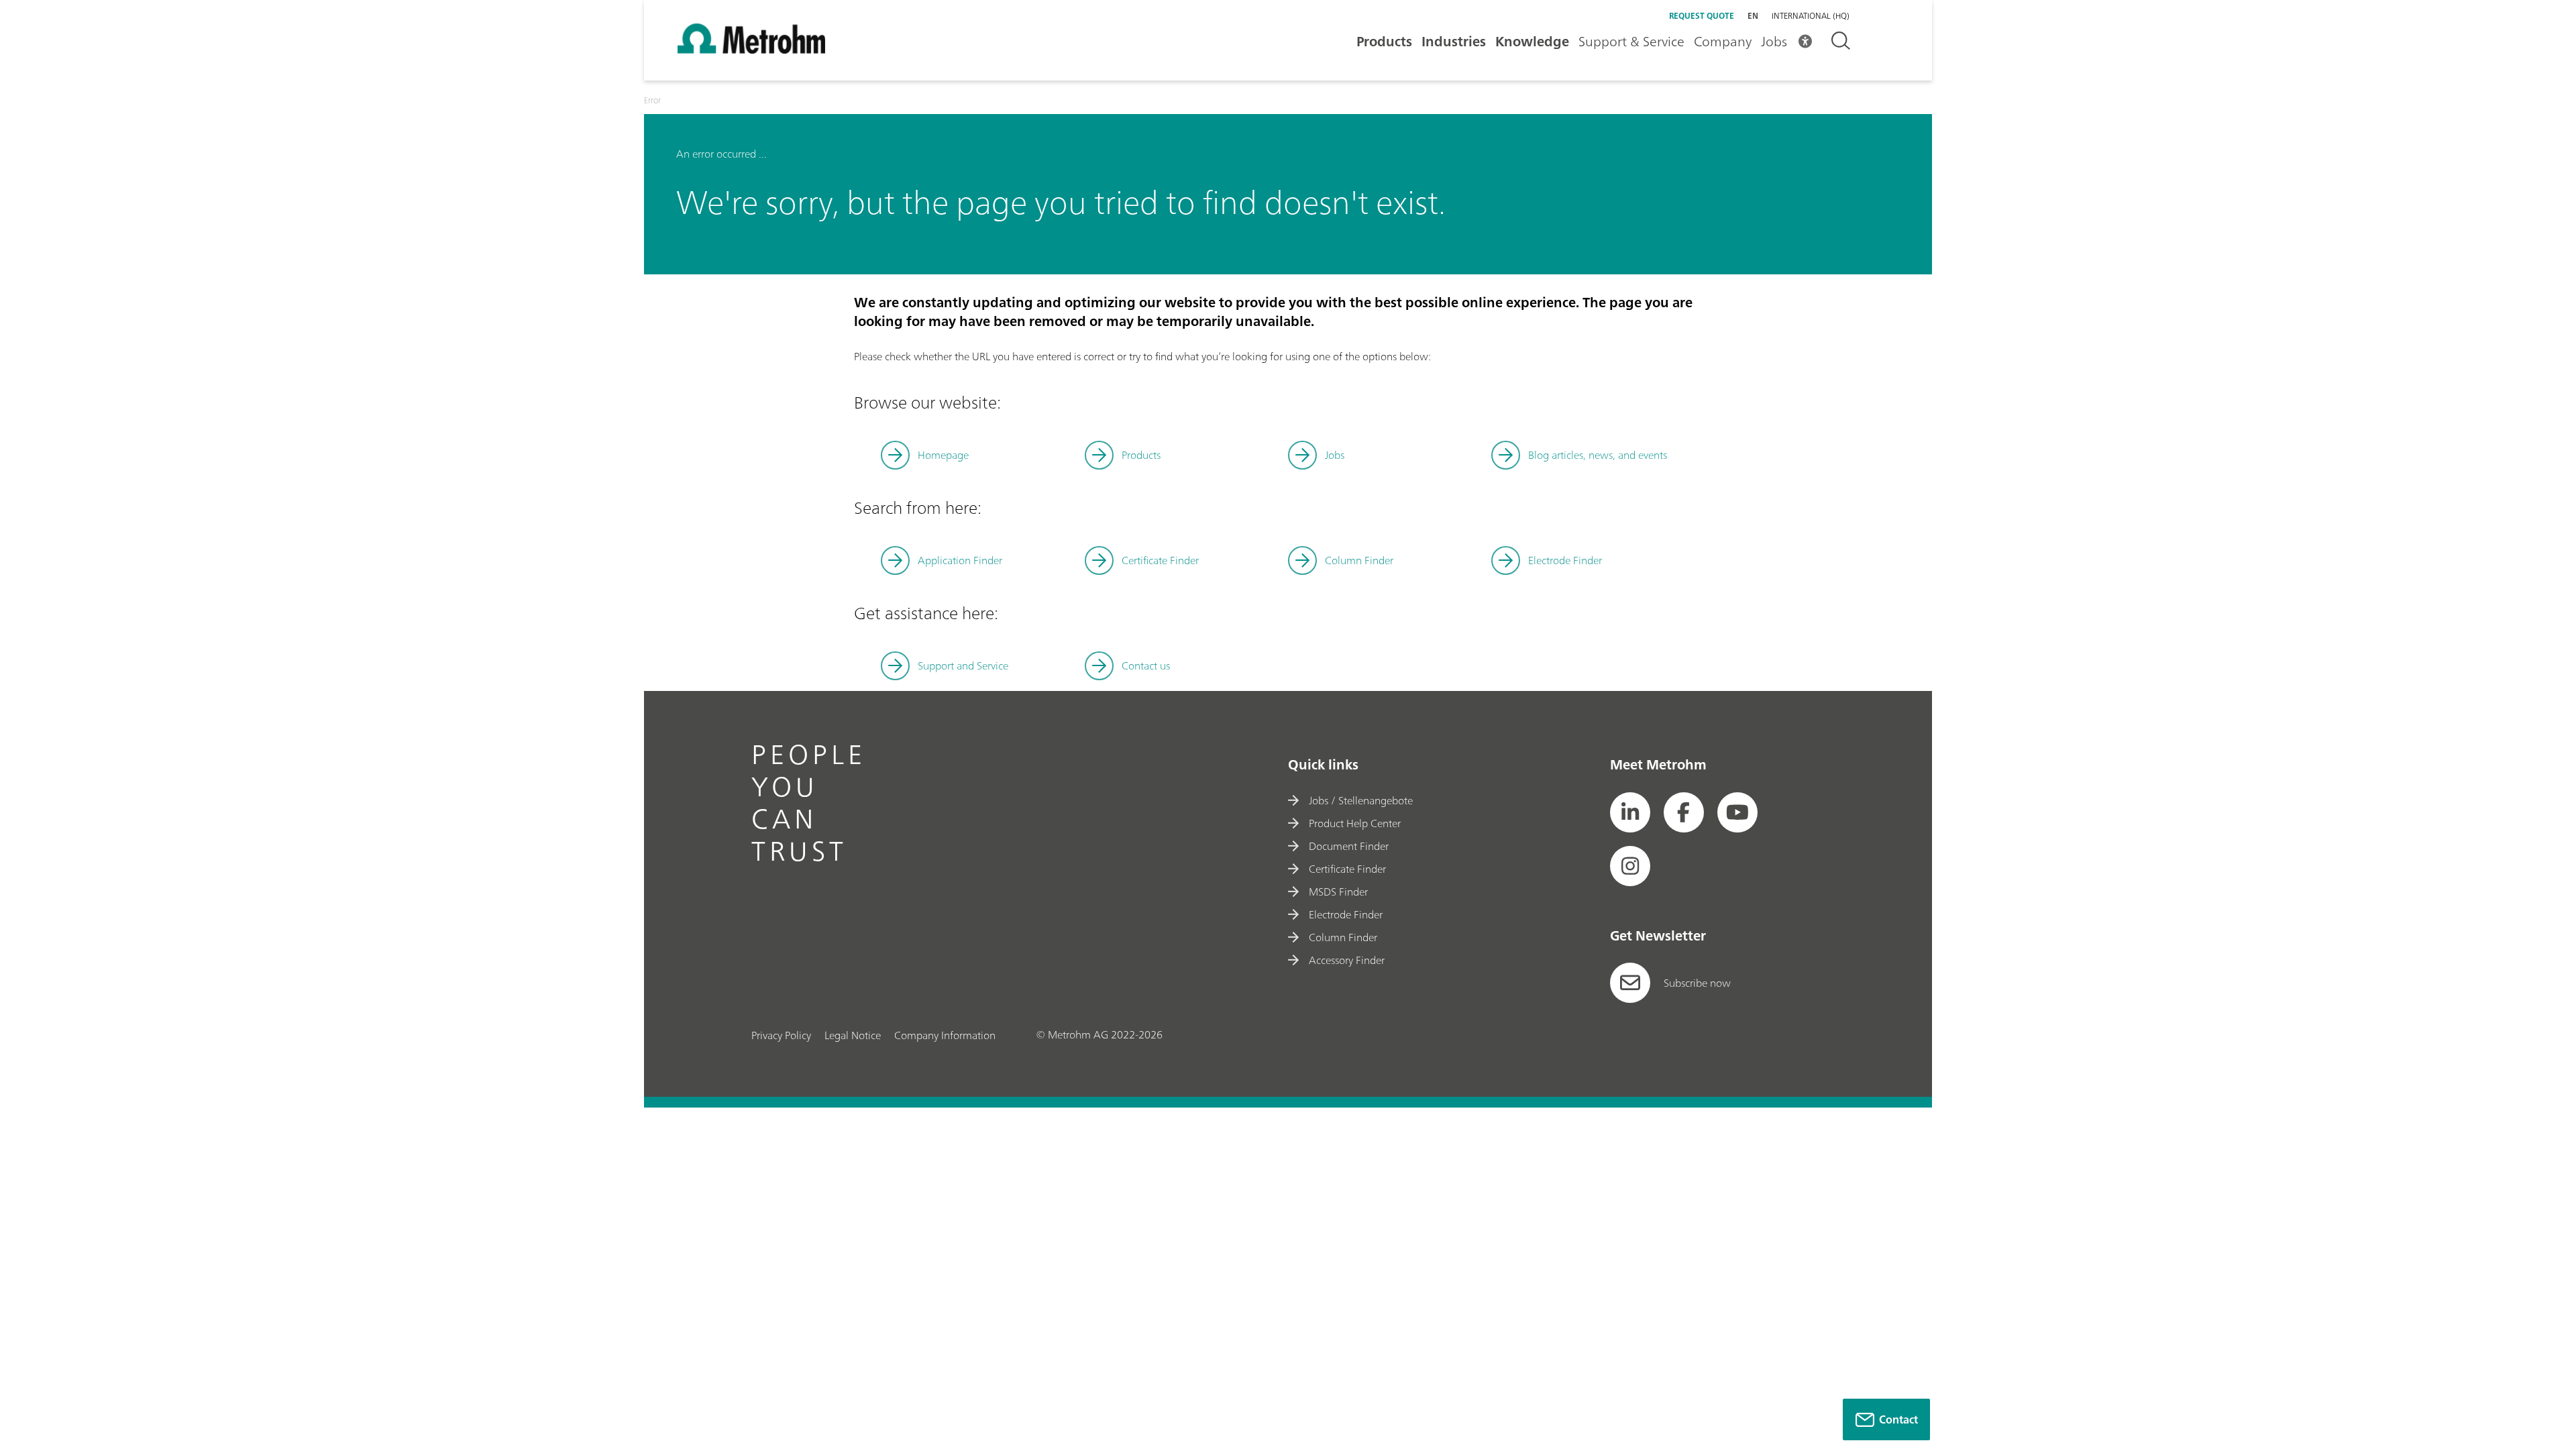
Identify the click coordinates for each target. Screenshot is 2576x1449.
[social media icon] (1630, 812)
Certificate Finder (1160, 560)
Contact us (1146, 665)
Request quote (1702, 16)
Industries (1454, 41)
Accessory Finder (1347, 960)
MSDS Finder (1338, 892)
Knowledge (1532, 41)
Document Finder (1349, 846)
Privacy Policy (781, 1035)
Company (1723, 41)
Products (1384, 41)
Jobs (1774, 41)
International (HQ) (1811, 16)
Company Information (945, 1035)
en (1753, 16)
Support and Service (963, 665)
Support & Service (1631, 41)
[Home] (751, 50)
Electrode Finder (1565, 560)
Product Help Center (1355, 823)
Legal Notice (853, 1035)
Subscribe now (1697, 983)
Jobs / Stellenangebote (1361, 800)
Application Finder (960, 560)
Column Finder (1359, 560)
